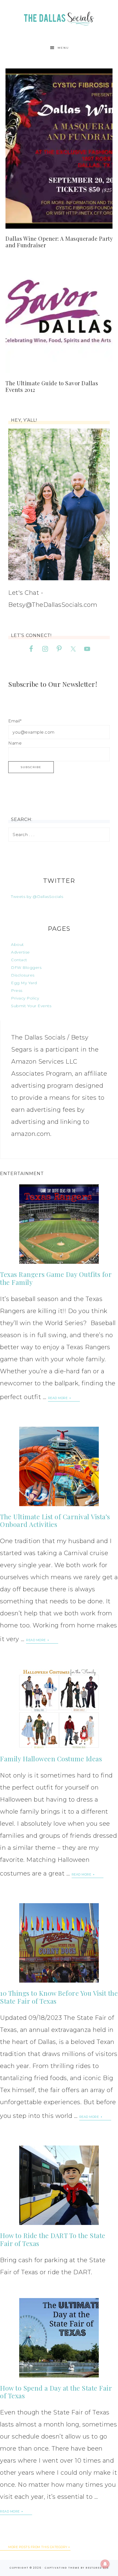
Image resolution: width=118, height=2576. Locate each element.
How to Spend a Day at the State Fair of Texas (56, 2392)
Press (17, 990)
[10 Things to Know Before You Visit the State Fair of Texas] (59, 1943)
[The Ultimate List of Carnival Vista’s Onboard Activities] (59, 1466)
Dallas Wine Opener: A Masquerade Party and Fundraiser (59, 242)
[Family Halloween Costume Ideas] (59, 1708)
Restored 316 (97, 2568)
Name (15, 743)
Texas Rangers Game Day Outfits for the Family (56, 1278)
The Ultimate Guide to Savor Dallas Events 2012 (52, 386)
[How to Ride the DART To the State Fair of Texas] (59, 2185)
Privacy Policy (25, 998)
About (17, 944)
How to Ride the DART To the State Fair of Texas (53, 2239)
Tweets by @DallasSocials (37, 897)
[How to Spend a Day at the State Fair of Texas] (59, 2338)
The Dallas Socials (59, 17)
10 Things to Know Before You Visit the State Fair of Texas (59, 1997)
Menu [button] (63, 48)
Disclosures (23, 975)
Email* (15, 721)
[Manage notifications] (105, 2564)
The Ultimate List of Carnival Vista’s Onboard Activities (55, 1520)
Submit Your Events (31, 1006)
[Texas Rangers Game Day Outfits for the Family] (59, 1224)
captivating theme (62, 2568)
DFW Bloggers (26, 967)
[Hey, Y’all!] (59, 504)
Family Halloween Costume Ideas (51, 1759)
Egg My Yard (24, 983)
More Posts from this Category (38, 2547)
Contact (19, 960)
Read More (58, 1398)
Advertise (20, 952)
